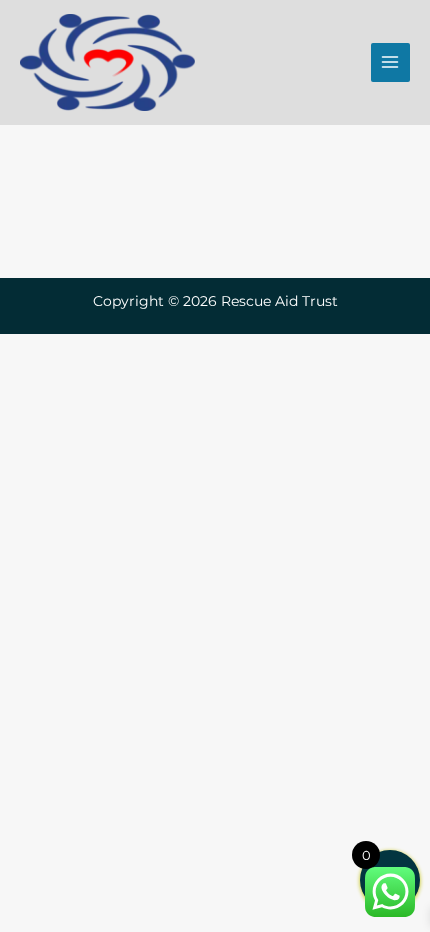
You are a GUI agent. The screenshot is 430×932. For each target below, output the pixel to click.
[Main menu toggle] (390, 62)
